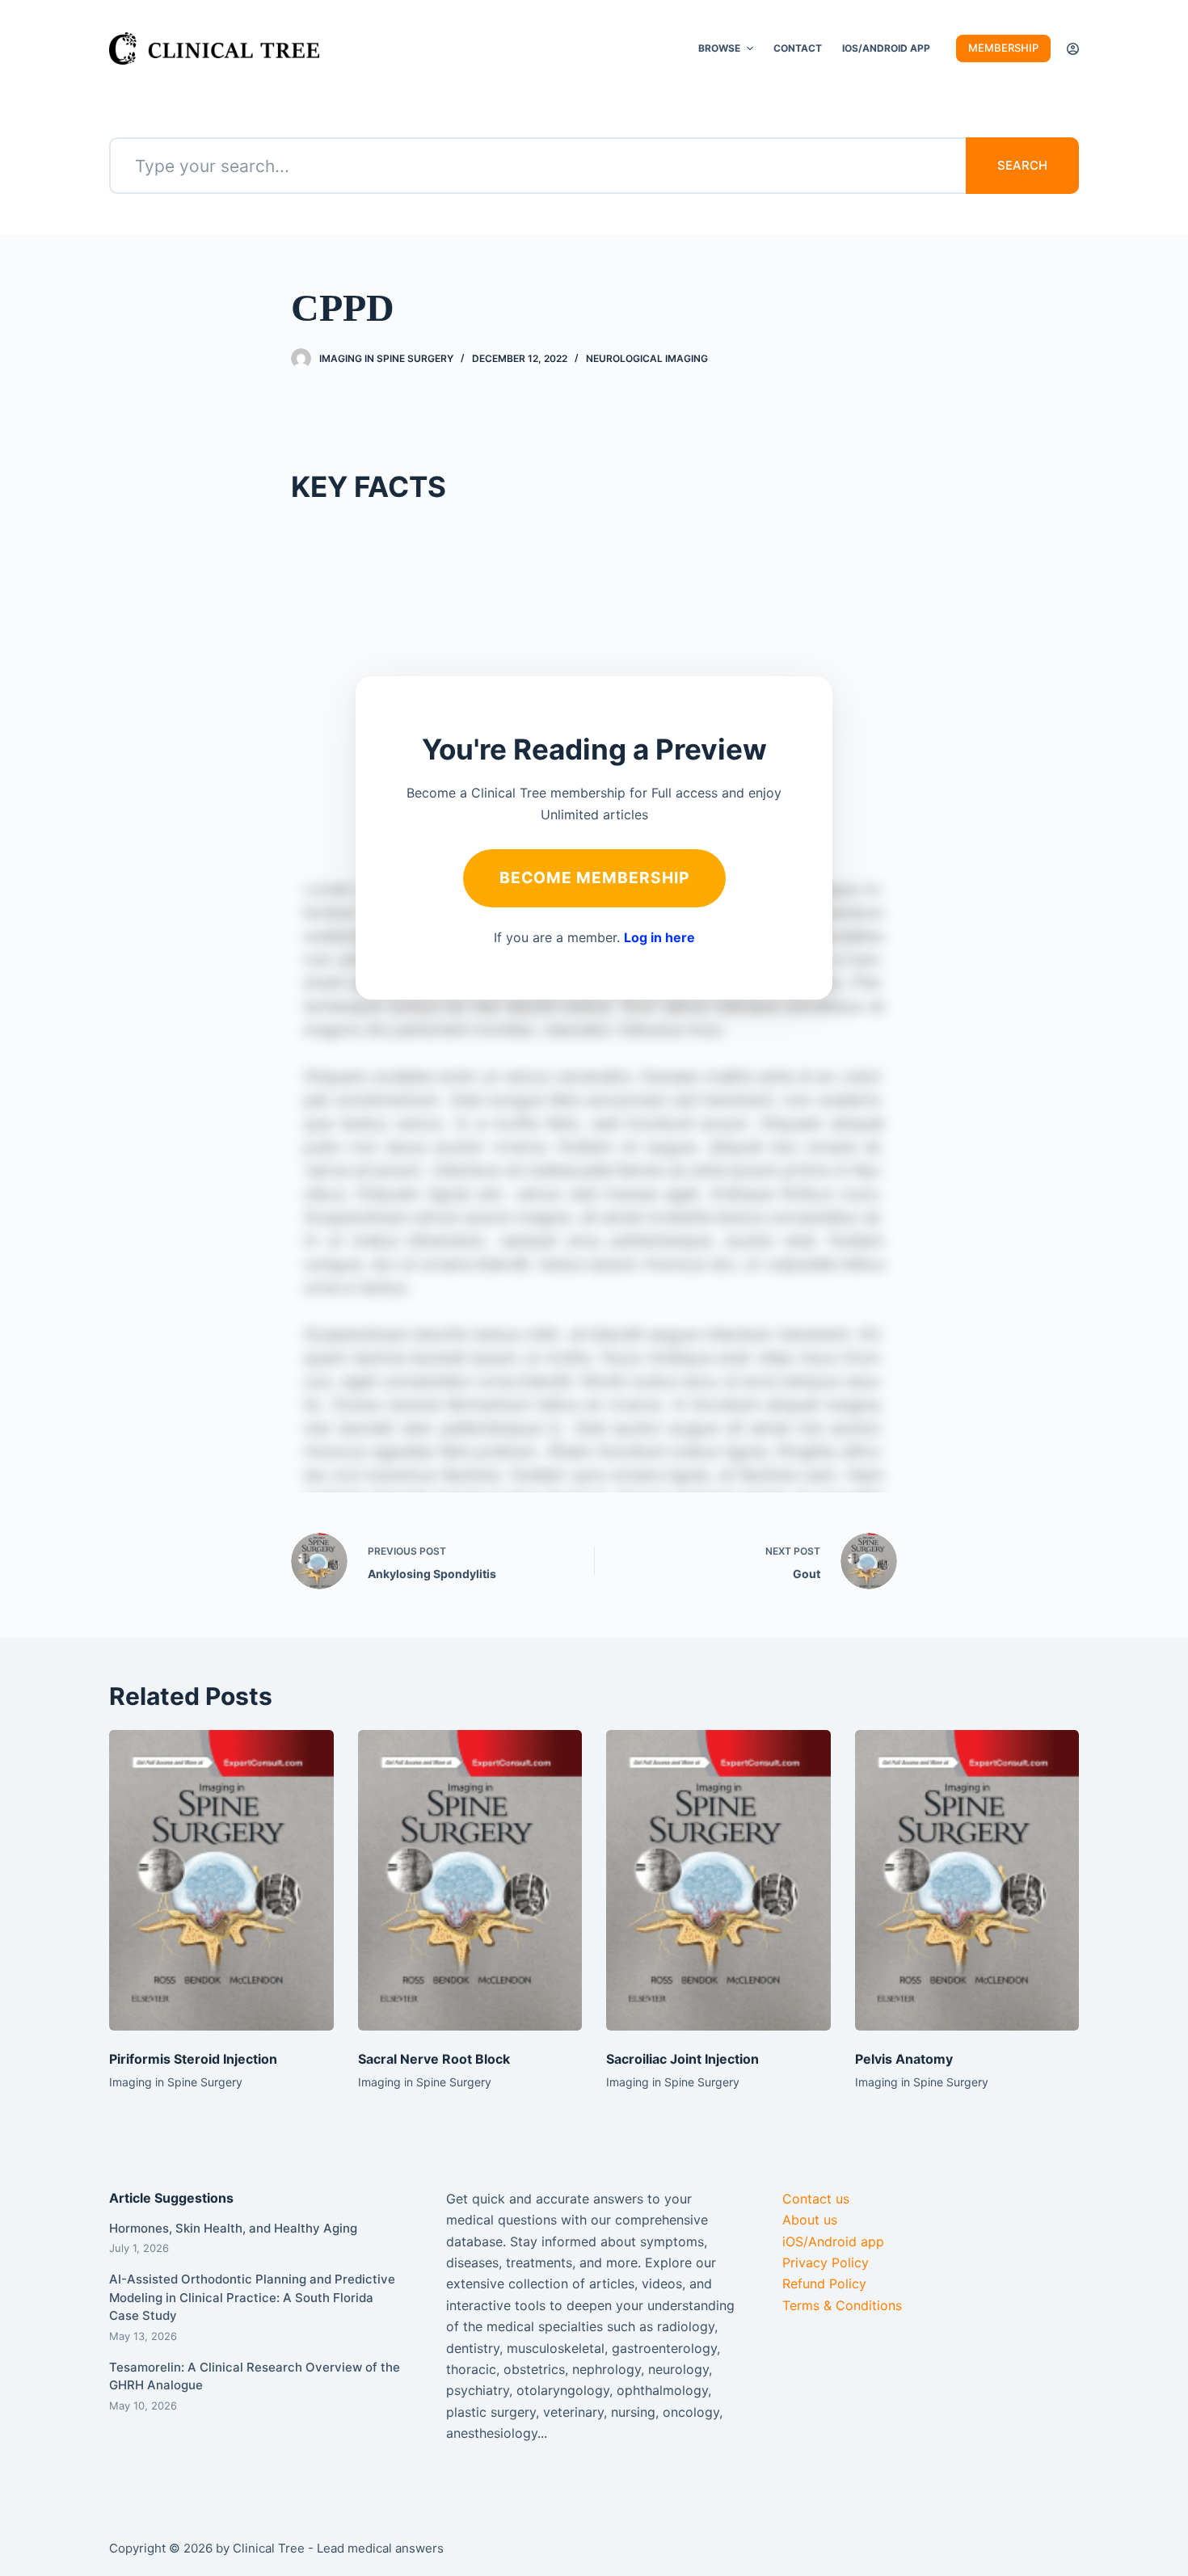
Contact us (816, 2199)
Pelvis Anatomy (904, 2059)
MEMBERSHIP (1003, 48)
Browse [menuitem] (719, 48)
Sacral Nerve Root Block (434, 2059)
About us (810, 2220)
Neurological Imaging (647, 358)
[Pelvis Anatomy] (967, 1880)
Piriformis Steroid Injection (193, 2059)
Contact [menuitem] (798, 48)
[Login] (1073, 49)
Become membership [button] (594, 878)
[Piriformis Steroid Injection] (221, 1880)
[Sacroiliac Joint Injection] (718, 1880)
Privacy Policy (826, 2262)
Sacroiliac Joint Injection (682, 2059)
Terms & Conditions (842, 2305)
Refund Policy (824, 2283)
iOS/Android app (833, 2241)
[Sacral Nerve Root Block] (470, 1880)
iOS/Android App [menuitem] (886, 48)
